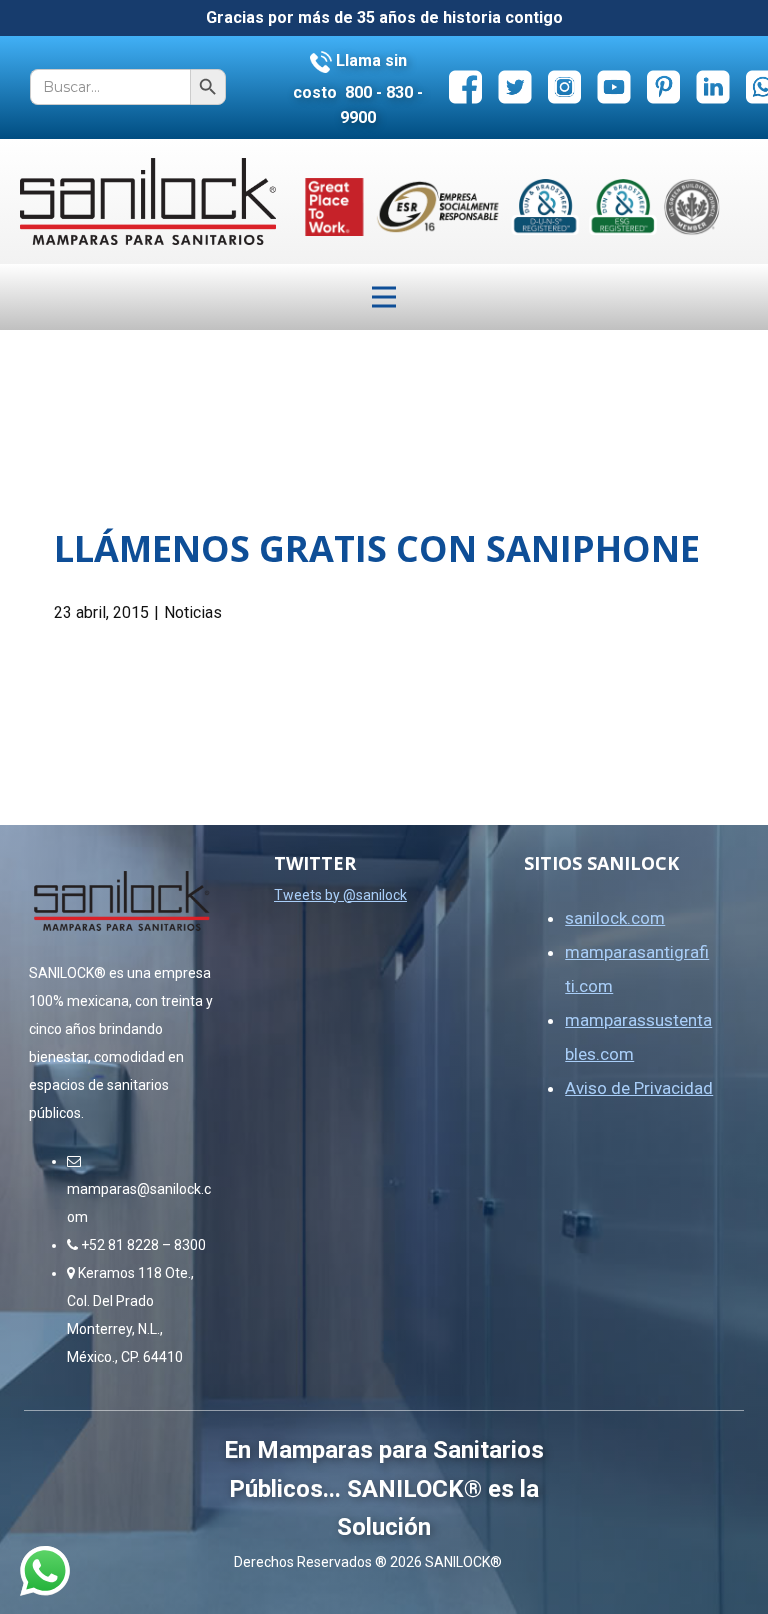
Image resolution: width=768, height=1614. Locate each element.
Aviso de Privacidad (639, 1088)
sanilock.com (615, 918)
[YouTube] (614, 86)
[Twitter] (515, 86)
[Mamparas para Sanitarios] (148, 201)
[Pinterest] (663, 86)
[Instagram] (564, 86)
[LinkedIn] (713, 86)
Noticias (193, 612)
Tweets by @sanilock (340, 895)
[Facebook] (465, 86)
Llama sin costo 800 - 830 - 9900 (358, 89)
